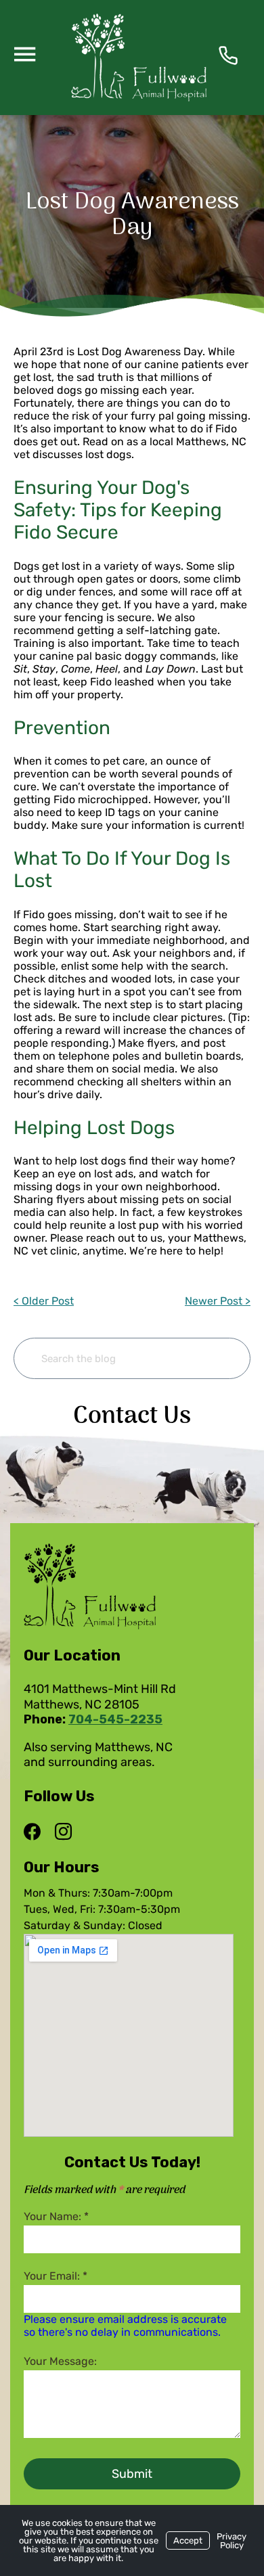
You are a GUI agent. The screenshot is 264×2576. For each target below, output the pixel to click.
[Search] (219, 1358)
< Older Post (44, 1301)
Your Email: (56, 2276)
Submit (132, 2474)
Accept (188, 2540)
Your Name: (56, 2216)
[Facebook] (36, 1832)
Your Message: (60, 2361)
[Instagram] (63, 1832)
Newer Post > (218, 1301)
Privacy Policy (232, 2541)
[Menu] (24, 53)
